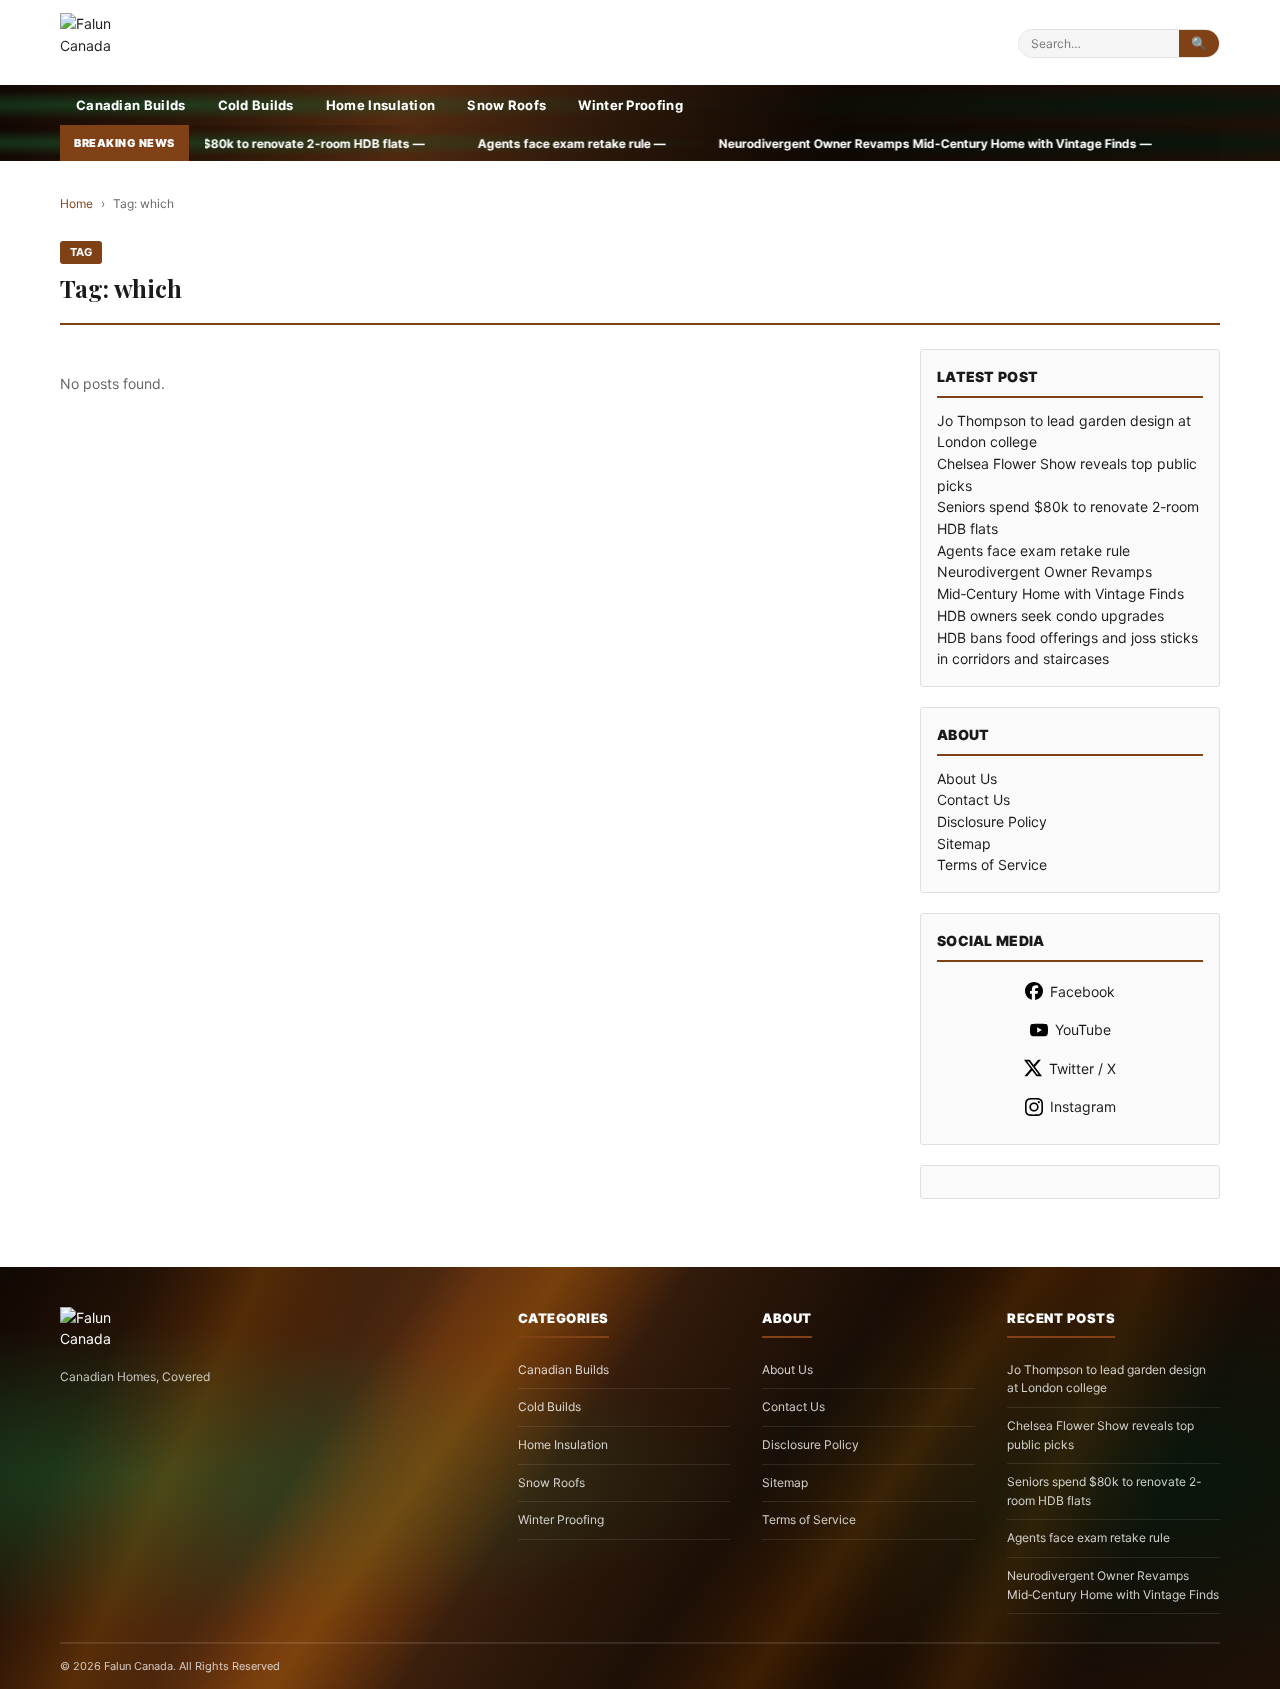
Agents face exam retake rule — (476, 143)
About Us (967, 778)
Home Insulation (381, 105)
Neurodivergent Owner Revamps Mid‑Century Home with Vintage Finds (1113, 1585)
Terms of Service (992, 864)
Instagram (1083, 1106)
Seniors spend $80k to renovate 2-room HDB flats (1104, 1491)
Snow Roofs (506, 105)
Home (76, 203)
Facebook (1082, 991)
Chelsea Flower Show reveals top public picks (1100, 1435)
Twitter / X (1082, 1068)
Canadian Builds (131, 105)
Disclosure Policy (992, 821)
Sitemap (964, 843)
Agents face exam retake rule (1033, 550)
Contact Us (973, 799)
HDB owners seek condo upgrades (1050, 615)
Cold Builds (256, 105)
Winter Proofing (630, 105)
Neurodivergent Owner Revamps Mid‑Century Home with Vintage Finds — (840, 143)
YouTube (1083, 1029)
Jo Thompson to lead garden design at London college (1106, 1379)
